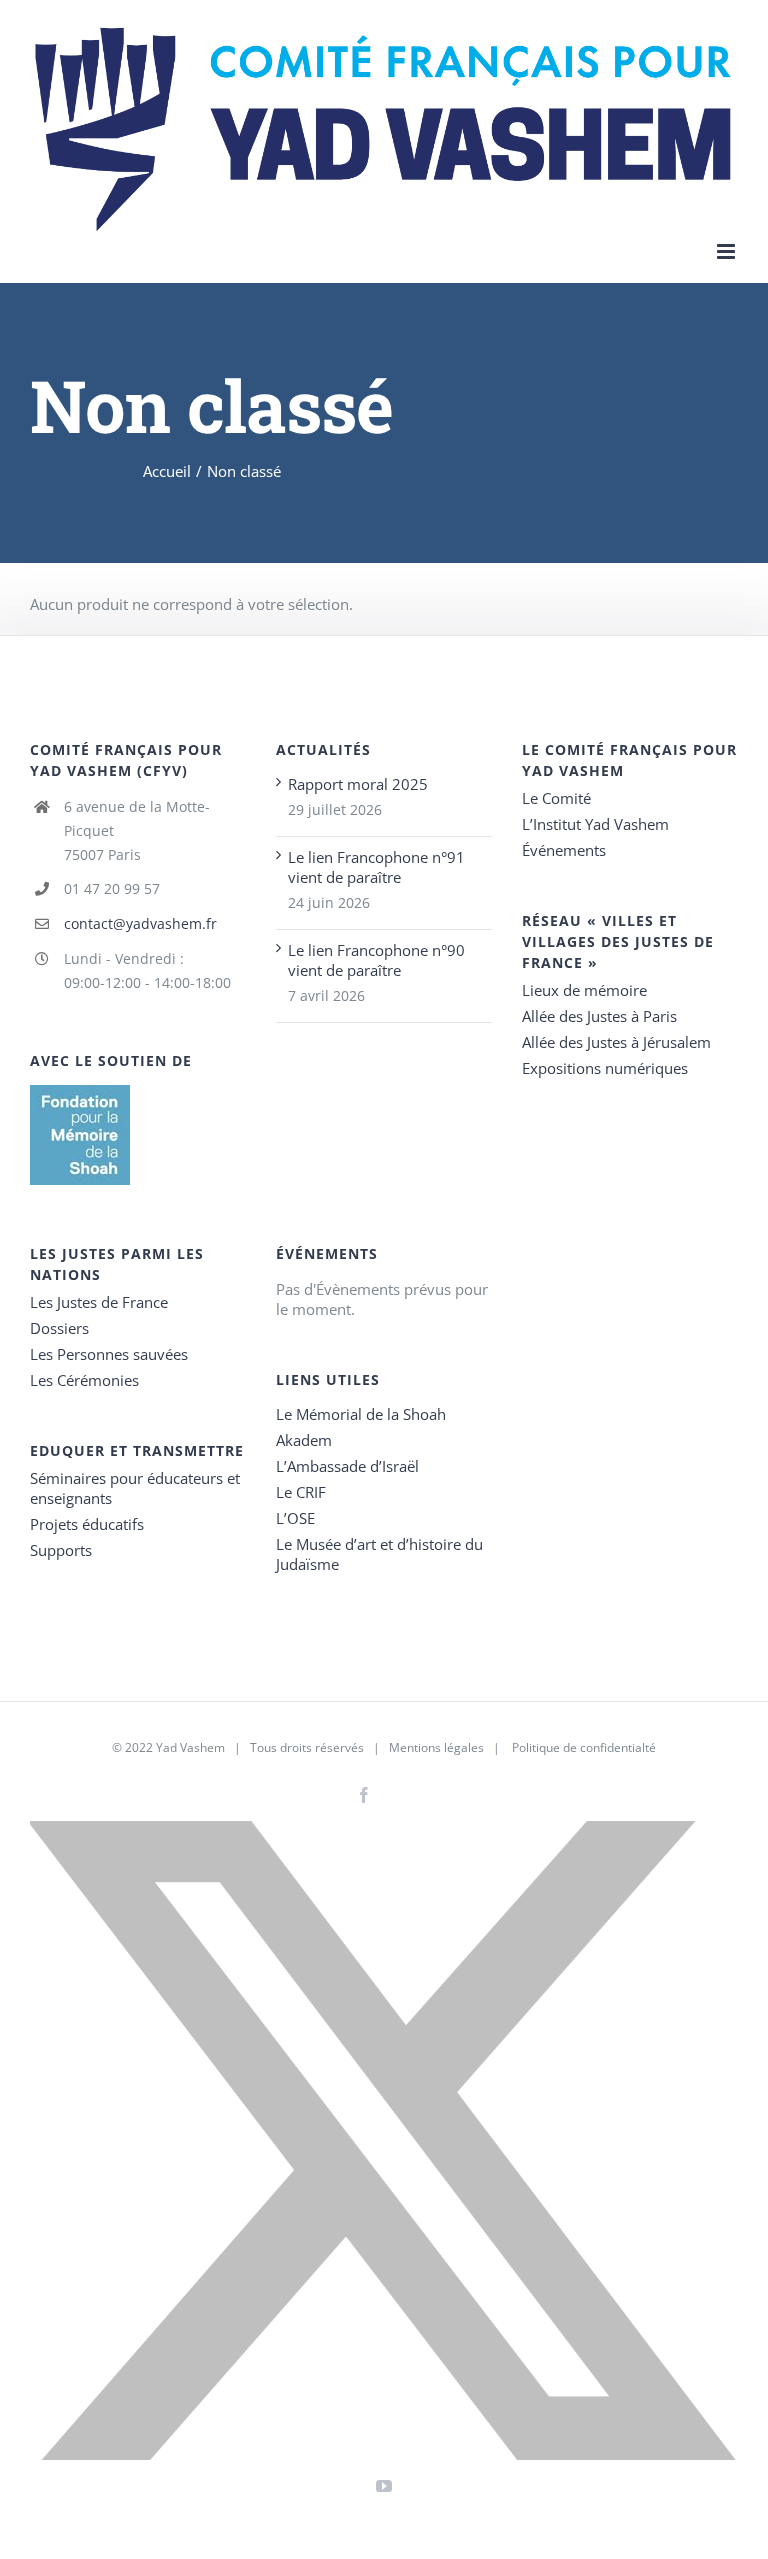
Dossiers (59, 1328)
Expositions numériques (605, 1068)
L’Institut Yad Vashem (595, 824)
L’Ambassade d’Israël (347, 1466)
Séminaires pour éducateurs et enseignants (135, 1488)
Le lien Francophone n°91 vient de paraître (376, 867)
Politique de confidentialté (584, 1747)
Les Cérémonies (84, 1380)
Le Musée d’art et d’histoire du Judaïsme (379, 1554)
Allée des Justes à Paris (599, 1016)
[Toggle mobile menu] (727, 251)
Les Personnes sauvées (109, 1354)
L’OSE (295, 1518)
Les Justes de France (99, 1302)
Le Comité (556, 798)
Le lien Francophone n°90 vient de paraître (376, 960)
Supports (61, 1550)
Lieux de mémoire (584, 990)
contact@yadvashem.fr (140, 923)
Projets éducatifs (87, 1524)
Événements (564, 850)
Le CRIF (301, 1492)
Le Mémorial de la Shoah (361, 1414)
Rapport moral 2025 (358, 784)
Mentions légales (436, 1747)
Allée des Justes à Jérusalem (616, 1042)
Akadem (304, 1440)
